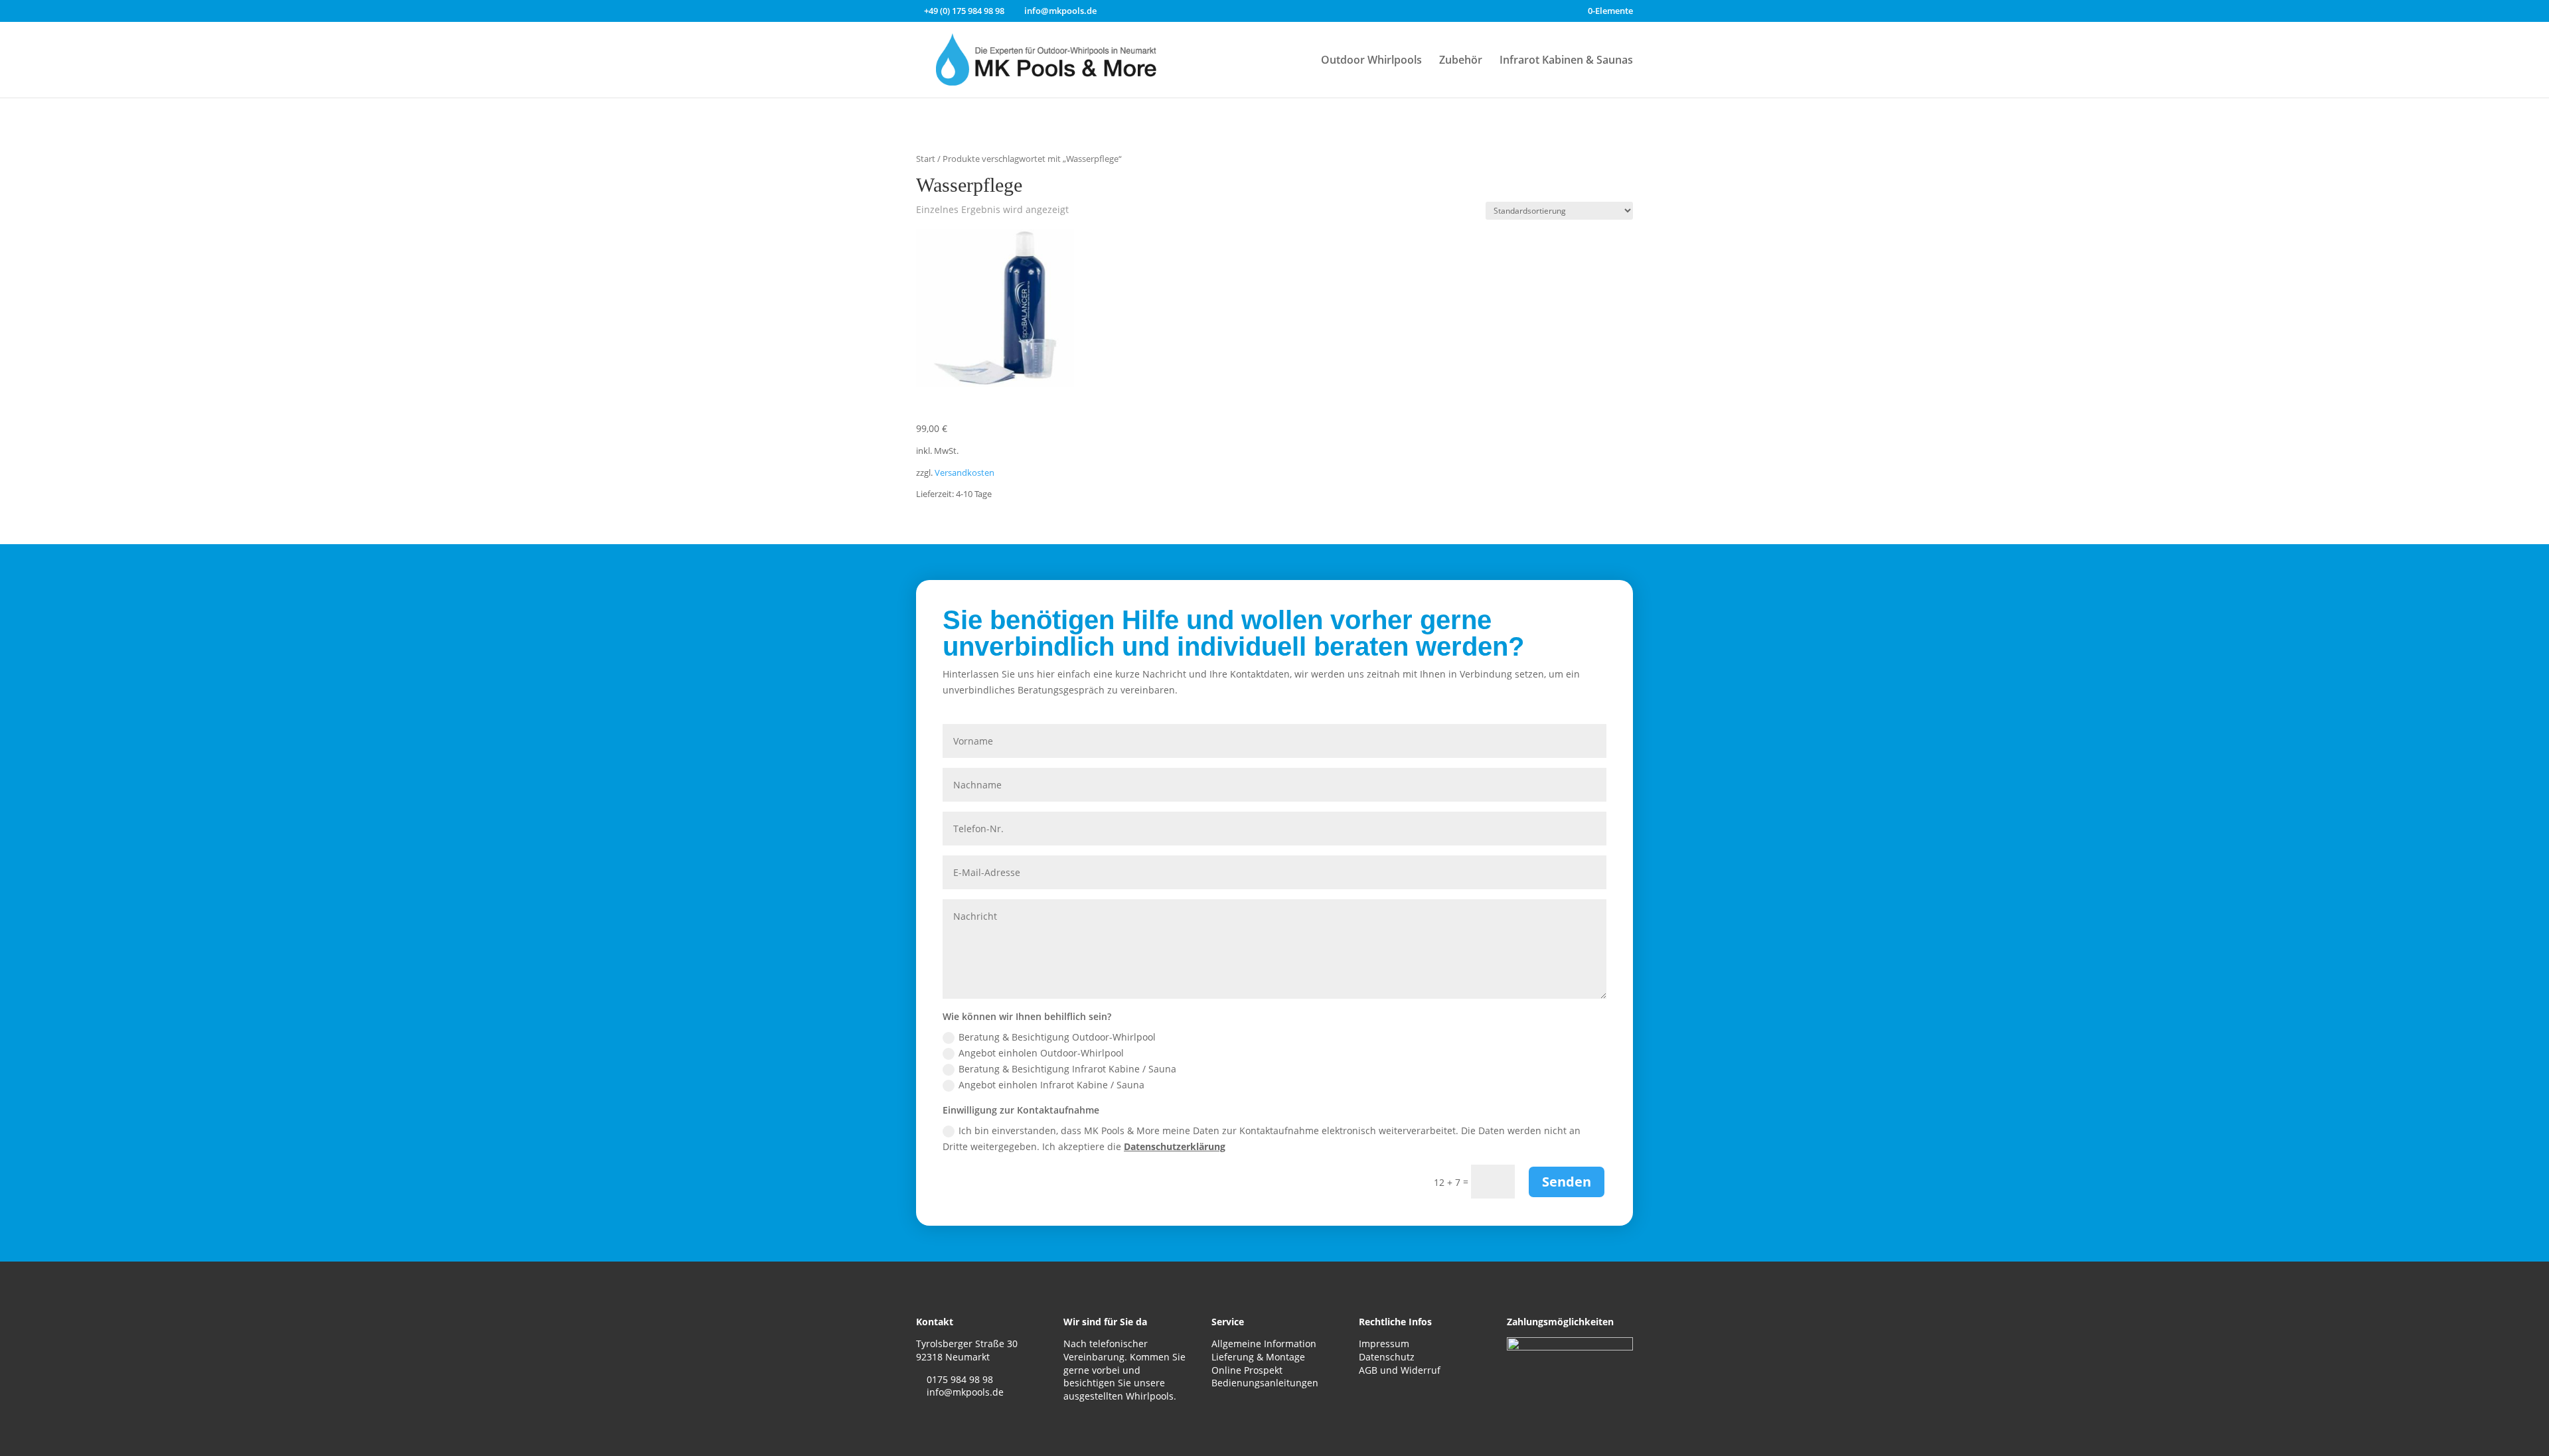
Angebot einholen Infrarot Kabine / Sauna (1051, 1085)
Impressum (1384, 1344)
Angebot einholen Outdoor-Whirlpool (1041, 1053)
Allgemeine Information (1264, 1344)
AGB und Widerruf (1400, 1370)
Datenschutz (1387, 1357)
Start (926, 159)
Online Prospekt (1247, 1370)
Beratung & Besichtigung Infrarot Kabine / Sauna (1067, 1069)
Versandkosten (965, 473)
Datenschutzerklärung (1175, 1146)
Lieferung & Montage (1258, 1357)
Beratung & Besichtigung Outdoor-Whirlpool (1057, 1037)
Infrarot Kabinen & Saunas (1566, 61)
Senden (1567, 1182)
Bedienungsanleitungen (1265, 1383)
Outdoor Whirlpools (1371, 61)
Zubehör (1461, 61)
